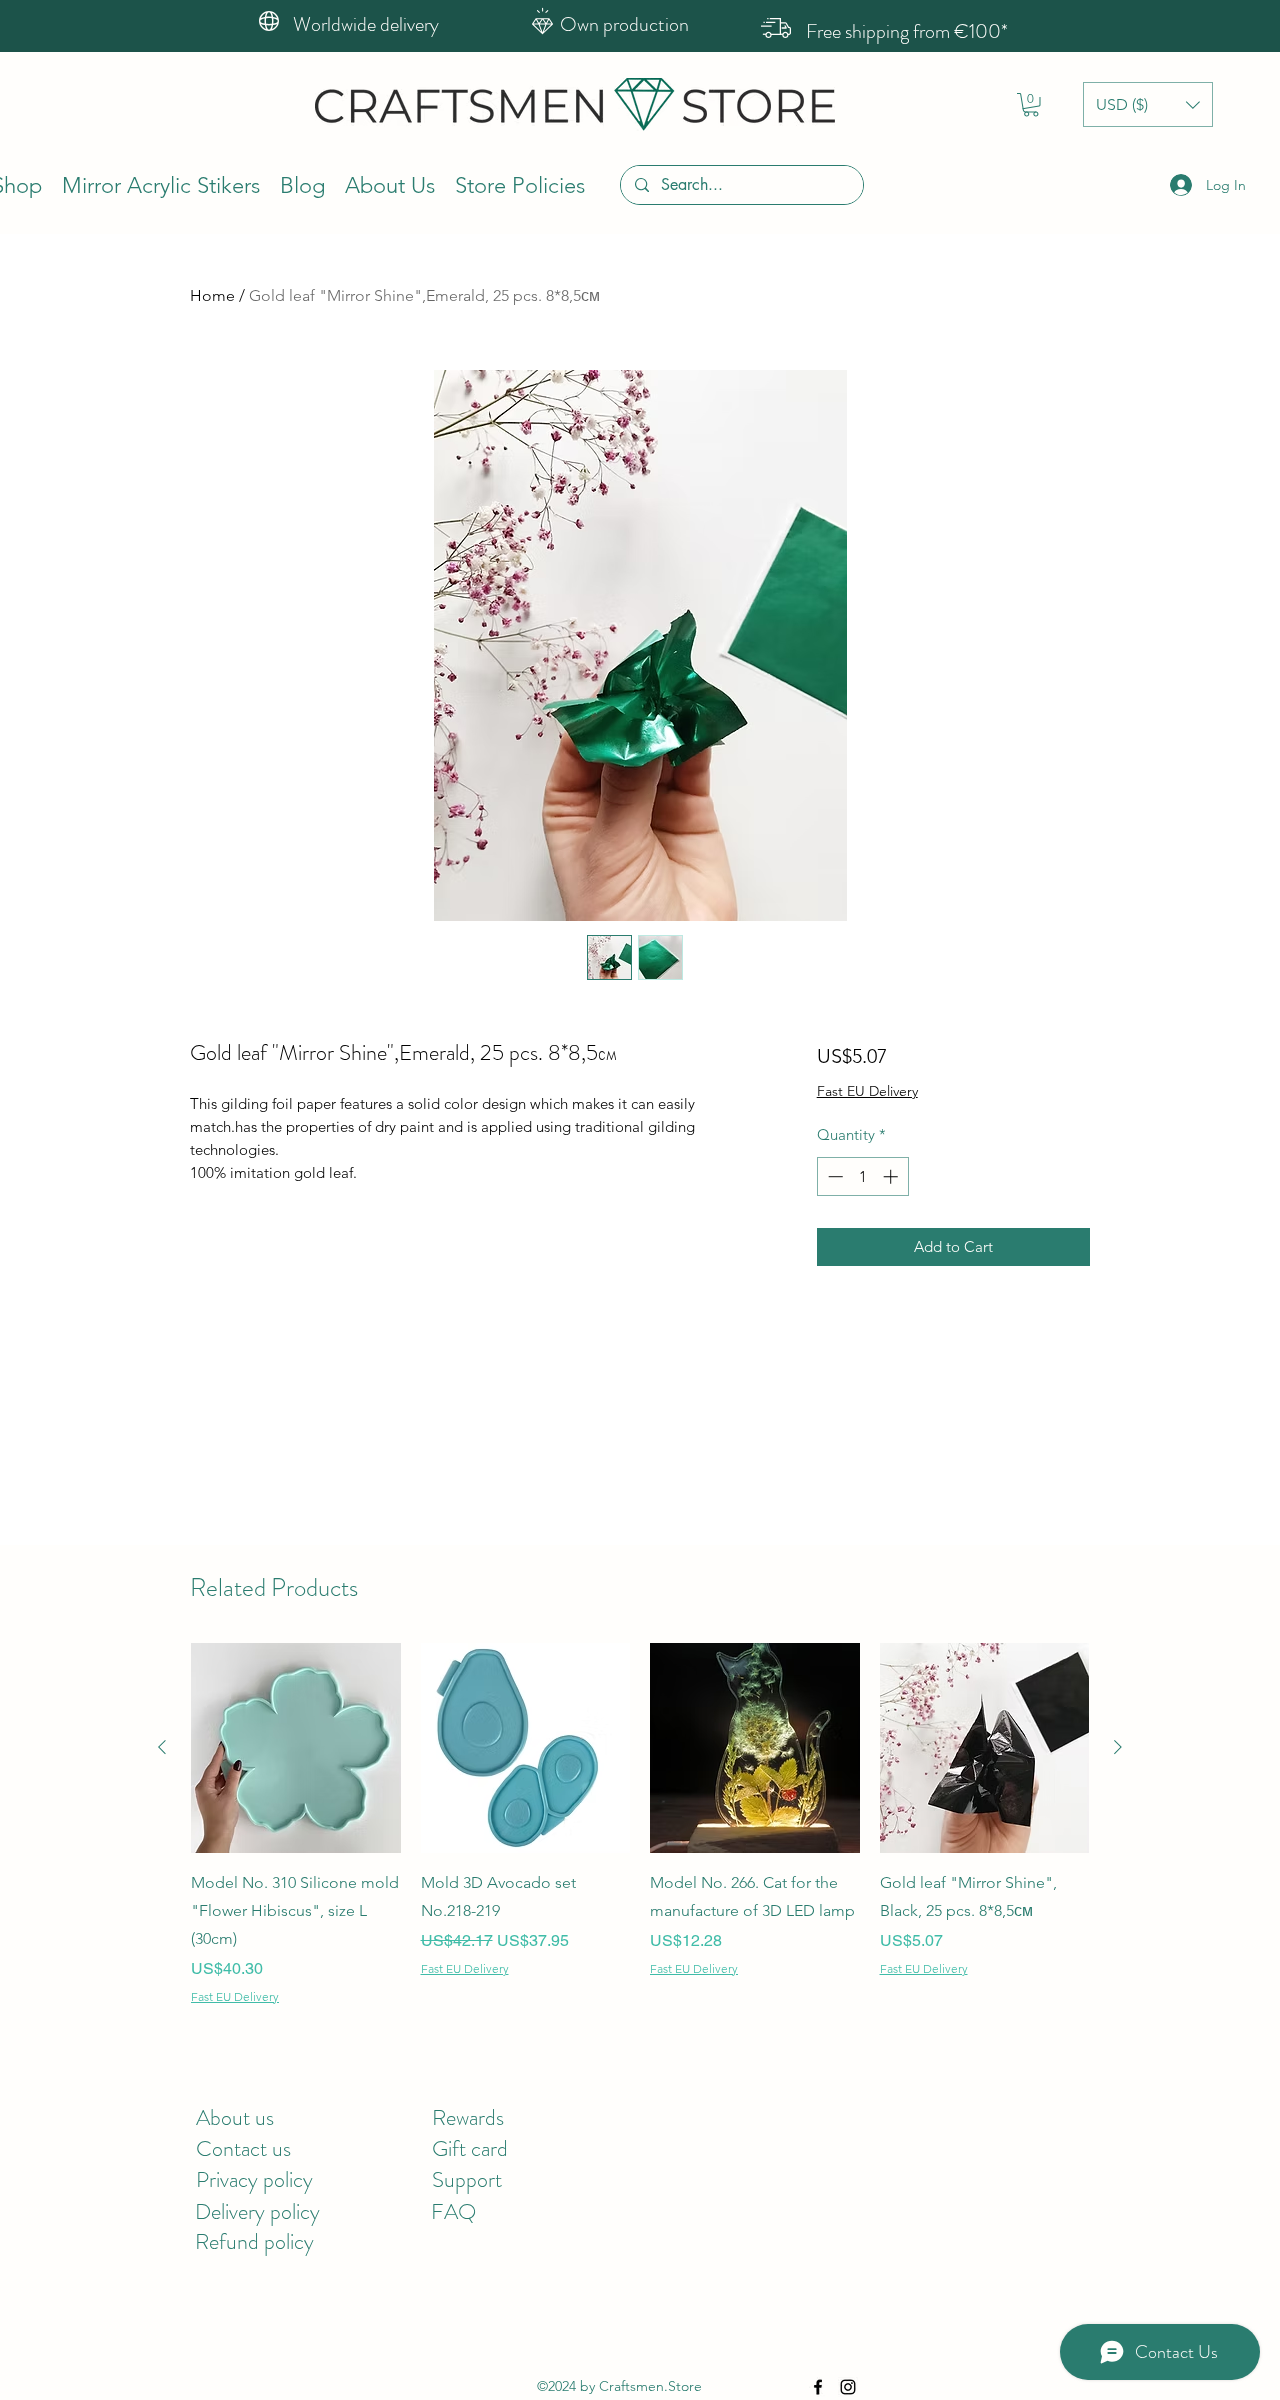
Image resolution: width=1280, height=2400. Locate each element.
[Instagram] (848, 2387)
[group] (640, 1824)
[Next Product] (1118, 1747)
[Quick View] (296, 1748)
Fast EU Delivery (867, 1091)
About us (235, 2117)
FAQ (453, 2211)
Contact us (243, 2148)
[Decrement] (833, 1176)
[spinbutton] (862, 1176)
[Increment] (892, 1176)
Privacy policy (254, 2179)
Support (467, 2179)
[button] (1031, 105)
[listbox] (1148, 104)
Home (212, 295)
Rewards (468, 2117)
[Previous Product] (162, 1747)
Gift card (470, 2148)
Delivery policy (257, 2211)
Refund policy (254, 2241)
